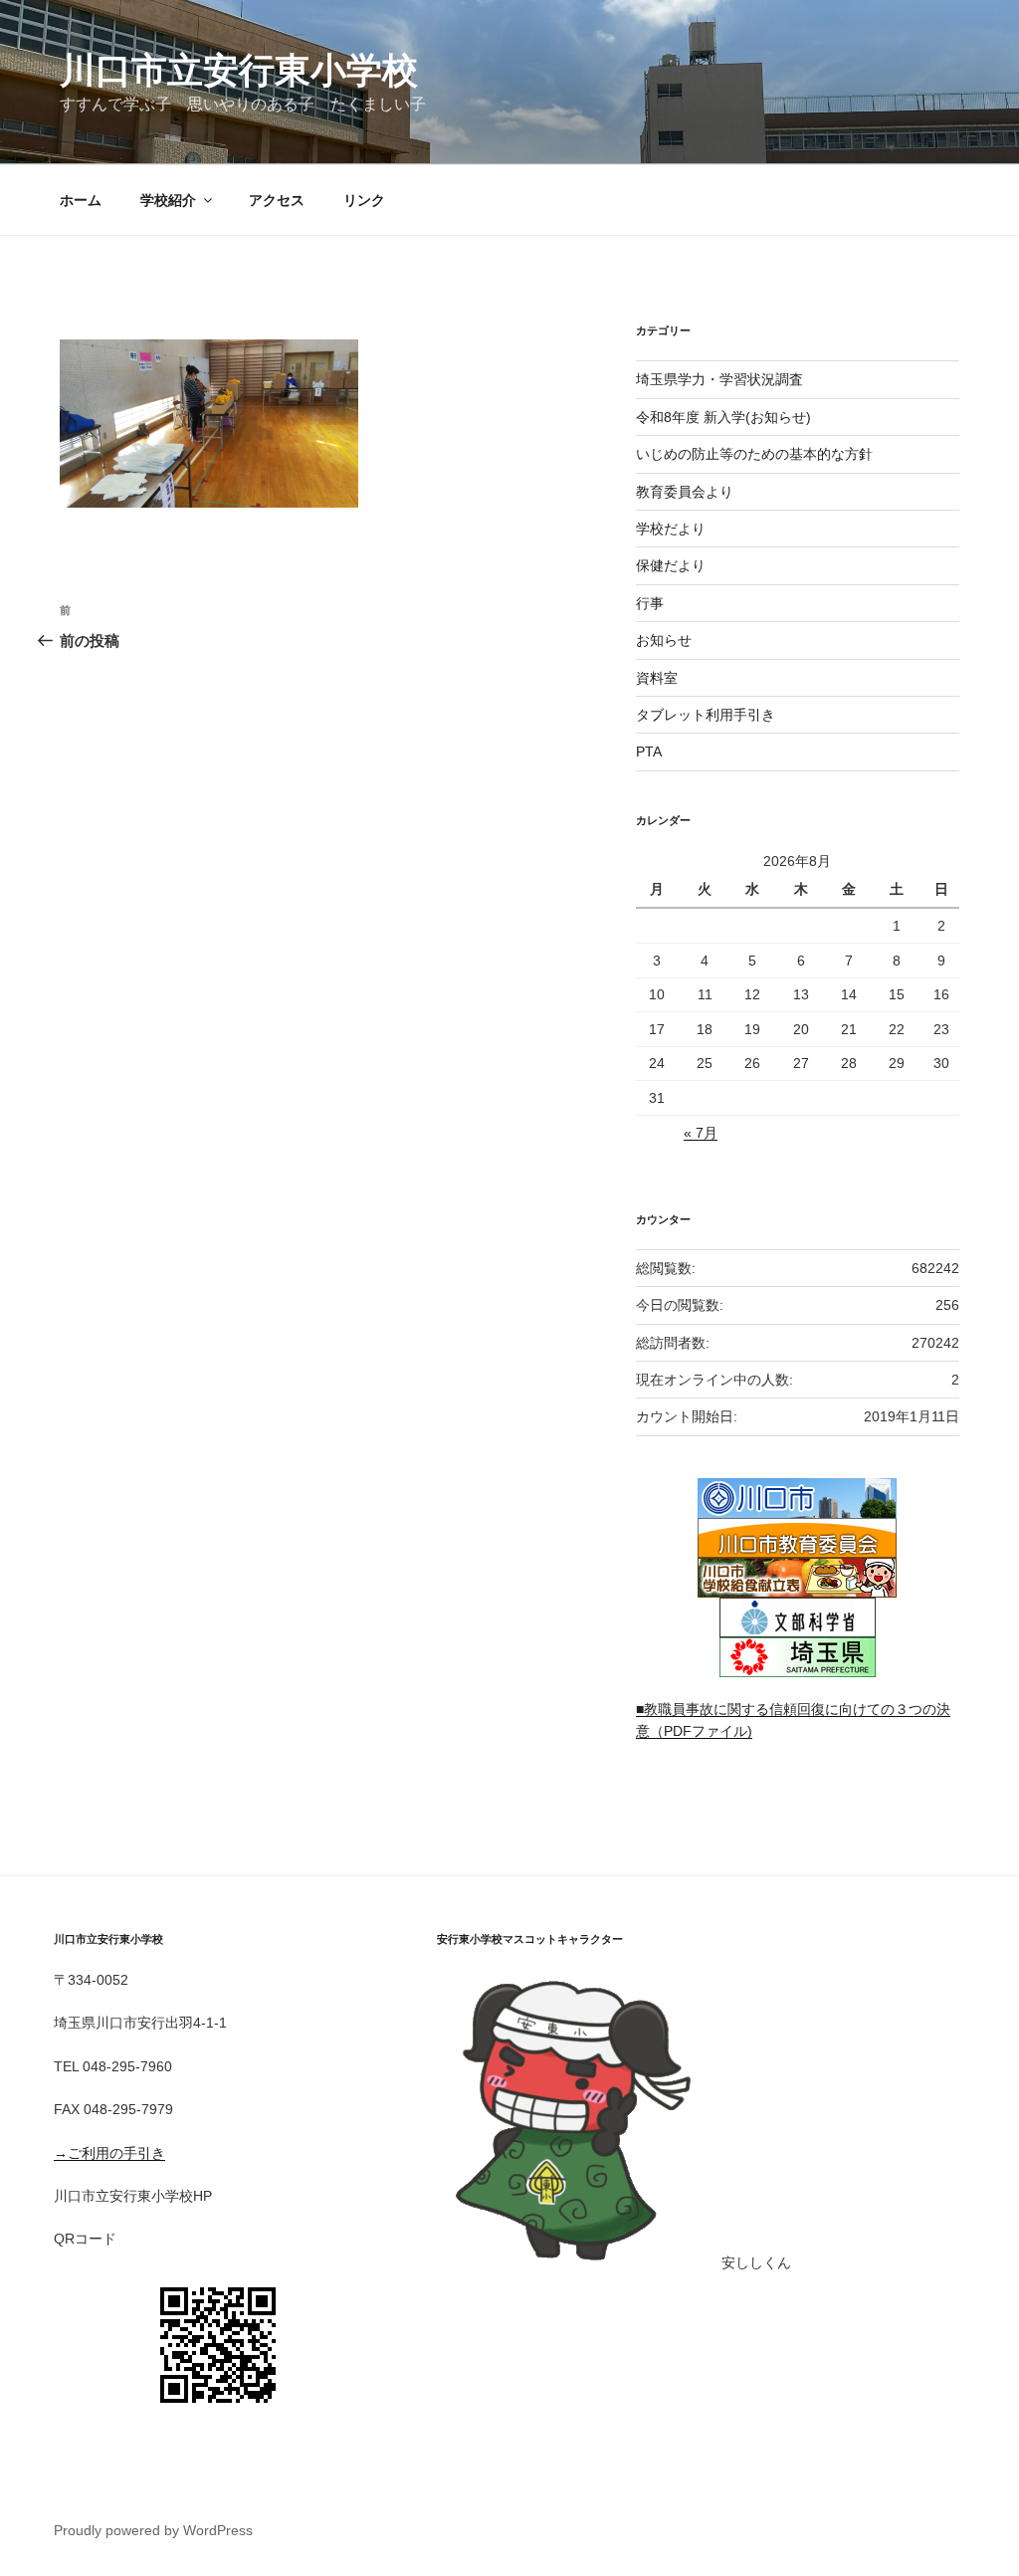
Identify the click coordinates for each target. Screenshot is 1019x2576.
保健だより (671, 565)
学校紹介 (168, 200)
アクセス (277, 200)
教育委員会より (685, 492)
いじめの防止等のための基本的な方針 (754, 454)
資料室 (657, 678)
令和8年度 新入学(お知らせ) (723, 417)
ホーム (81, 200)
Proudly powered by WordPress (153, 2530)
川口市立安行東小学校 (239, 70)
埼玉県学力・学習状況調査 (719, 379)
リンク (364, 200)
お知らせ (664, 640)
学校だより (671, 529)
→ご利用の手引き (109, 2153)
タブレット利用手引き (706, 715)
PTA (649, 751)
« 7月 (701, 1133)
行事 (650, 603)
